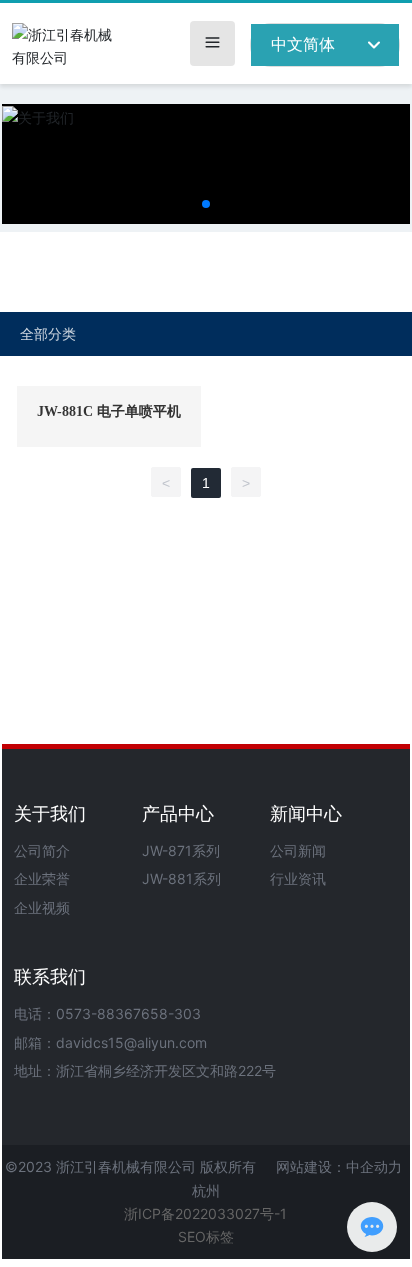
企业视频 (42, 907)
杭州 (206, 1190)
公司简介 (42, 850)
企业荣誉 (42, 878)
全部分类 (48, 334)
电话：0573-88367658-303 (107, 1013)
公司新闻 (298, 850)
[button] (206, 204)
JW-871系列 (181, 850)
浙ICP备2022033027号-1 (205, 1213)
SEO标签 (206, 1236)
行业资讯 (298, 878)
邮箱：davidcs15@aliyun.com (110, 1042)
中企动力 (374, 1166)
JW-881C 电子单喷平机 (109, 411)
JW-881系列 (181, 878)
